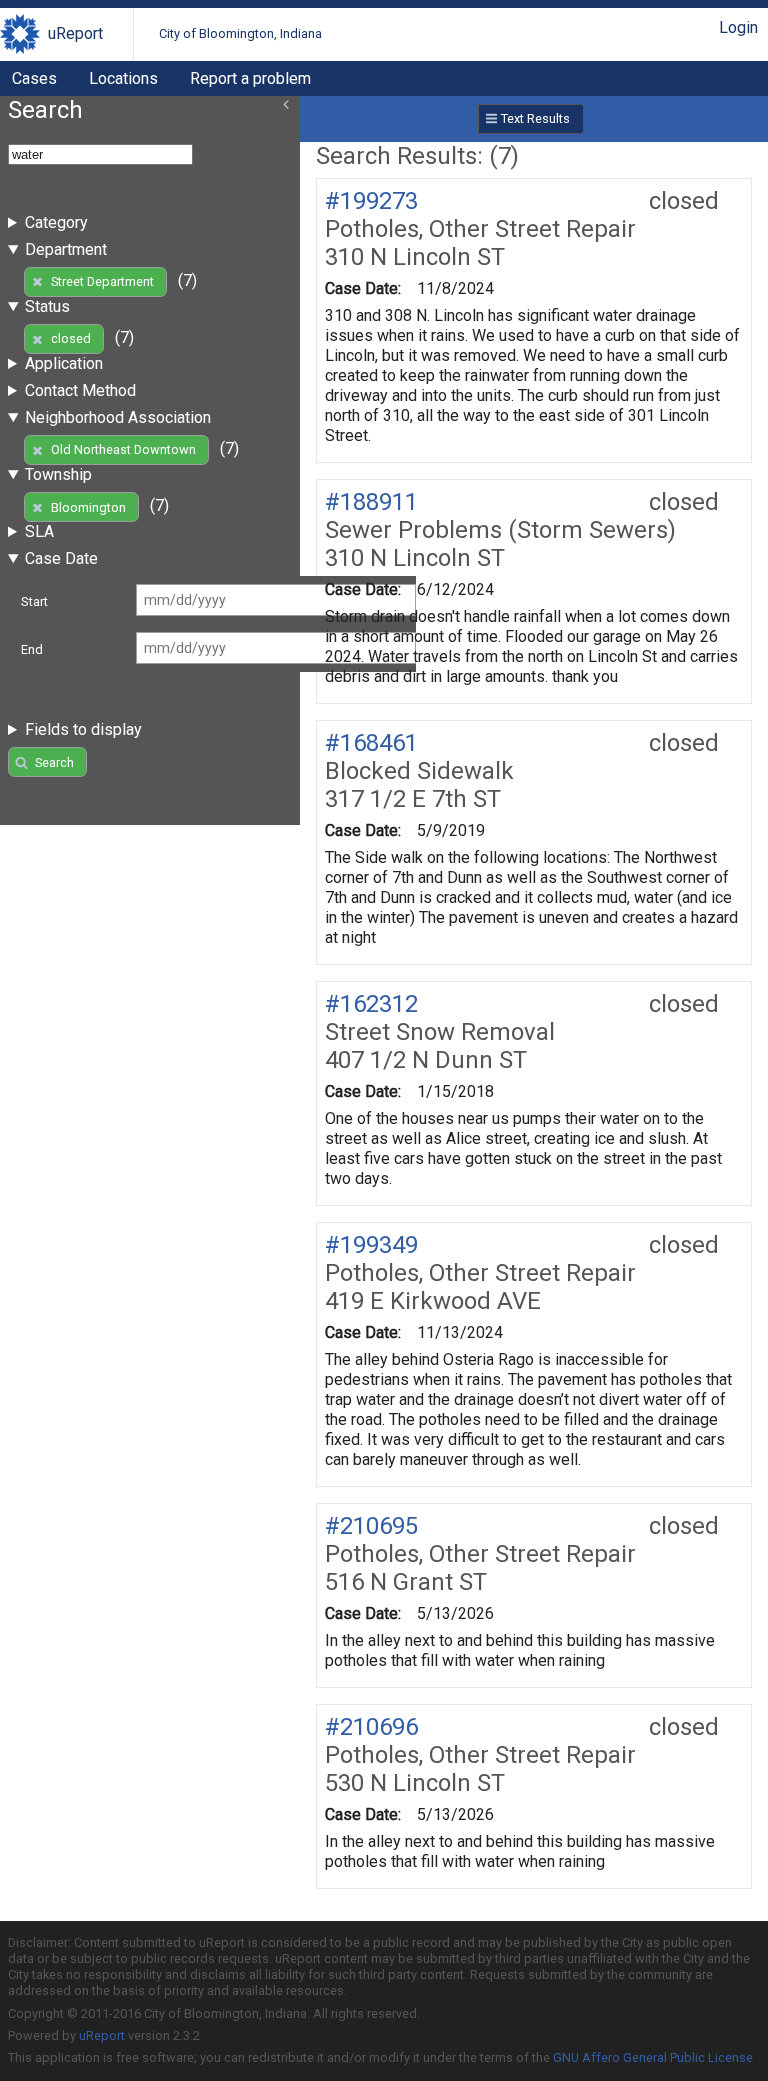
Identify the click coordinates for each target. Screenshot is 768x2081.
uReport (75, 33)
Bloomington (88, 507)
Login (738, 27)
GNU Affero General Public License (653, 2057)
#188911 (371, 502)
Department (66, 249)
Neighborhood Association (118, 417)
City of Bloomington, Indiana (240, 33)
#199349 (371, 1245)
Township (58, 474)
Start (34, 601)
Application (64, 363)
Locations (123, 78)
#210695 (371, 1526)
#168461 (371, 743)
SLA (39, 531)
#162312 (371, 1004)
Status (47, 306)
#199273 (371, 201)
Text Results (535, 118)
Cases (34, 78)
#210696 (371, 1727)
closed (71, 338)
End (32, 649)
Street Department (102, 281)
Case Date (61, 558)
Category (56, 222)
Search (54, 762)
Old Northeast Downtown (123, 449)
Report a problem (250, 78)
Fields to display (83, 729)
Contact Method (80, 390)
